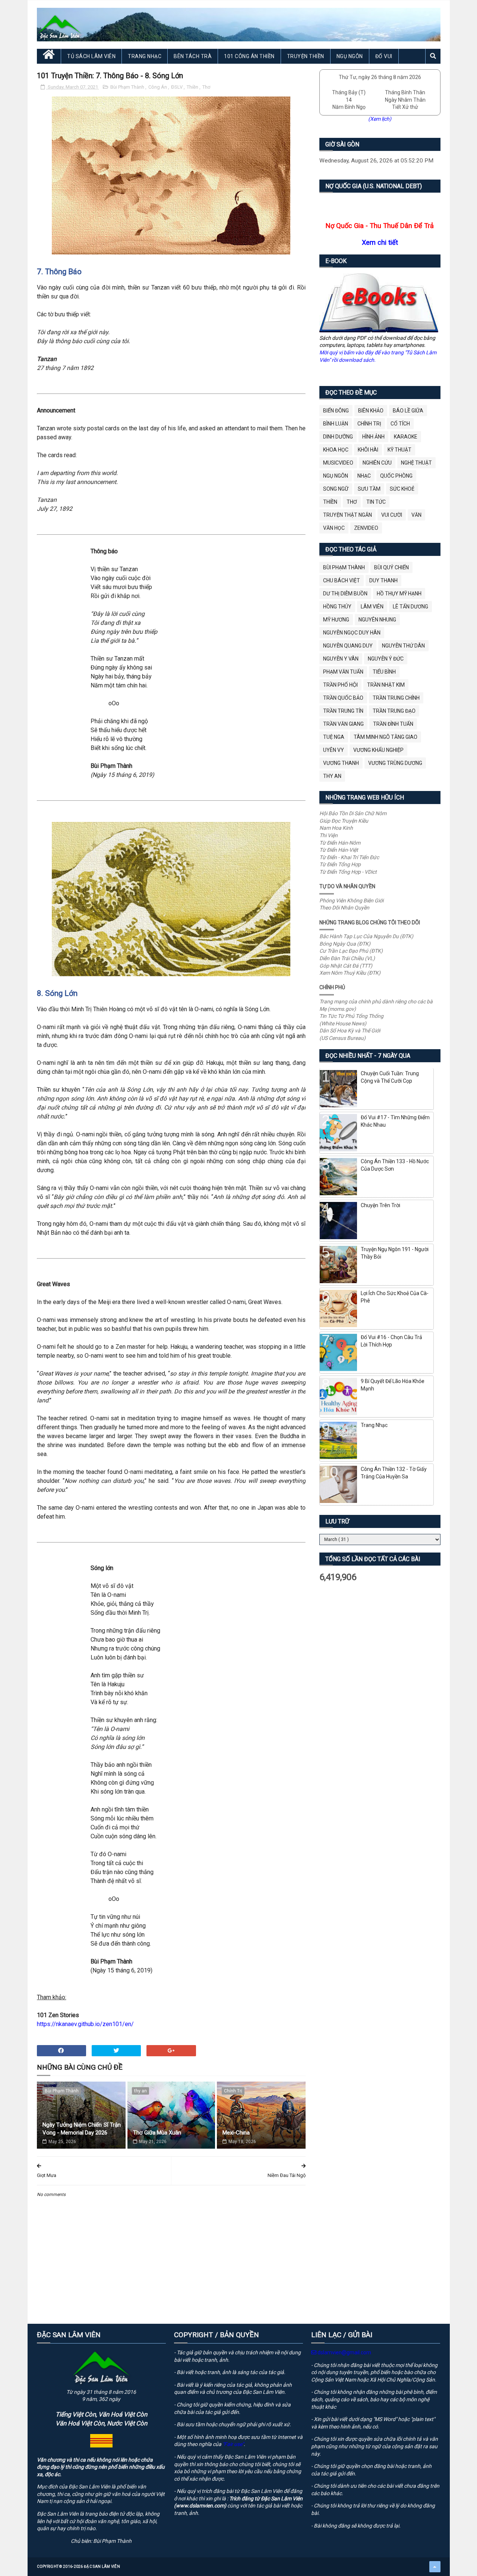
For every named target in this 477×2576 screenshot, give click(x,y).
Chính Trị (233, 2091)
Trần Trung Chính (396, 698)
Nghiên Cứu (377, 463)
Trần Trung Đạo (394, 711)
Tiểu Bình (384, 672)
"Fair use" (233, 2444)
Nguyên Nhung (377, 620)
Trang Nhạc (145, 56)
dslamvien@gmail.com (344, 2352)
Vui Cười (392, 515)
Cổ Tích (400, 424)
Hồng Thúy (337, 607)
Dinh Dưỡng (338, 437)
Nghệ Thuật (416, 463)
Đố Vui (384, 56)
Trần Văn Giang (343, 724)
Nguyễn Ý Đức (386, 659)
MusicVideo (338, 463)
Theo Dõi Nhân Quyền (344, 908)
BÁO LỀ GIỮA (408, 411)
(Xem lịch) (380, 119)
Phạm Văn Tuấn (343, 672)
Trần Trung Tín (343, 711)
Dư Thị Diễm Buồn (345, 594)
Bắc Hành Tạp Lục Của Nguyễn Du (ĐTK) (366, 936)
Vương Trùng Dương (395, 763)
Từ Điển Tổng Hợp (340, 864)
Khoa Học (336, 450)
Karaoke (406, 437)
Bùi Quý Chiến (391, 567)
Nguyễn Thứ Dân (403, 646)
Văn (416, 515)
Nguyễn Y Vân (341, 659)
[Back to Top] (435, 2567)
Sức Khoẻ (402, 489)
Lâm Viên (372, 607)
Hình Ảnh (373, 437)
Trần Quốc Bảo (343, 698)
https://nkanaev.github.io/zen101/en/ (85, 2024)
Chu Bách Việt (342, 580)
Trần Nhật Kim (386, 685)
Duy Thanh (383, 580)
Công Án (158, 87)
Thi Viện (328, 835)
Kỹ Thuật (399, 450)
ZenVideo (366, 528)
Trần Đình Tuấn (393, 724)
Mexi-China (236, 2133)
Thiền (193, 87)
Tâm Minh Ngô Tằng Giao (386, 737)
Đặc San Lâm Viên (102, 2566)
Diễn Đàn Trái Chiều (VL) (347, 958)
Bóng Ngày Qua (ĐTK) (345, 944)
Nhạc (364, 476)
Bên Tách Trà (193, 56)
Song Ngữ (336, 489)
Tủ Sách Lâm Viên (91, 56)
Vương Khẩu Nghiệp (378, 750)
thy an (140, 2091)
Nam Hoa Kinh (336, 828)
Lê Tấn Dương (410, 607)
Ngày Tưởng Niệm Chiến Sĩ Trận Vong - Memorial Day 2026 (82, 2129)
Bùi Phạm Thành (128, 87)
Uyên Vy (334, 750)
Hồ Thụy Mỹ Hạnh (399, 594)
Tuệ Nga (334, 737)
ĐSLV (177, 87)
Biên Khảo (371, 411)
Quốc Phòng (396, 476)
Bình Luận (336, 424)
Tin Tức (376, 502)
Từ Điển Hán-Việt (339, 850)
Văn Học (334, 528)
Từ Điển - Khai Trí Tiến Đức (349, 857)
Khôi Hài (368, 450)
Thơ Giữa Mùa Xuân (157, 2133)
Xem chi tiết (380, 242)
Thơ (206, 87)
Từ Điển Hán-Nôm (340, 843)
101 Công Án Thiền (249, 56)
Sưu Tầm (369, 489)
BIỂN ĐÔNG (336, 411)
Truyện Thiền (306, 56)
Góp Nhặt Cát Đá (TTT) (346, 966)
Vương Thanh (341, 763)
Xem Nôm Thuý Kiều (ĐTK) (350, 973)
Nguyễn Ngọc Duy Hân (352, 633)
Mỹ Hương (336, 620)
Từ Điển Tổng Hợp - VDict (348, 872)
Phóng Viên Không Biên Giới (351, 901)
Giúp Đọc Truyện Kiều (344, 821)
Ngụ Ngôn (350, 56)
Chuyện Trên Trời (380, 1205)
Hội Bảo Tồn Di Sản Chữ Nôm (353, 813)
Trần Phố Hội (340, 685)
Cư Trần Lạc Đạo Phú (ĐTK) (351, 951)
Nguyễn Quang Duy (348, 646)
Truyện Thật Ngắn (348, 515)
